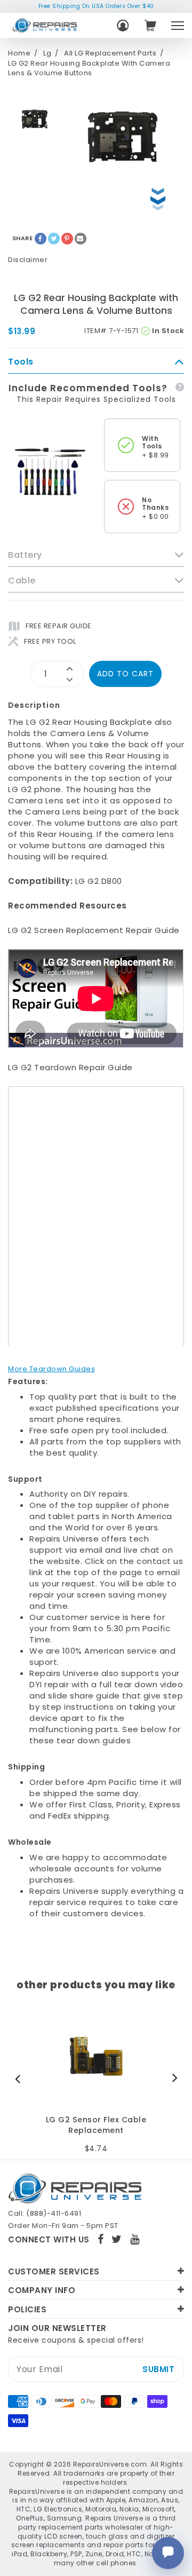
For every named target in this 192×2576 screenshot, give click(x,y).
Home (19, 53)
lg (47, 53)
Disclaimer (28, 260)
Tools (21, 362)
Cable (22, 581)
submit (158, 2369)
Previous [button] (20, 2079)
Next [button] (172, 2079)
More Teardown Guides (51, 1369)
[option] (35, 119)
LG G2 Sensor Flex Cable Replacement (96, 2125)
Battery (25, 555)
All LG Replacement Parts (110, 53)
